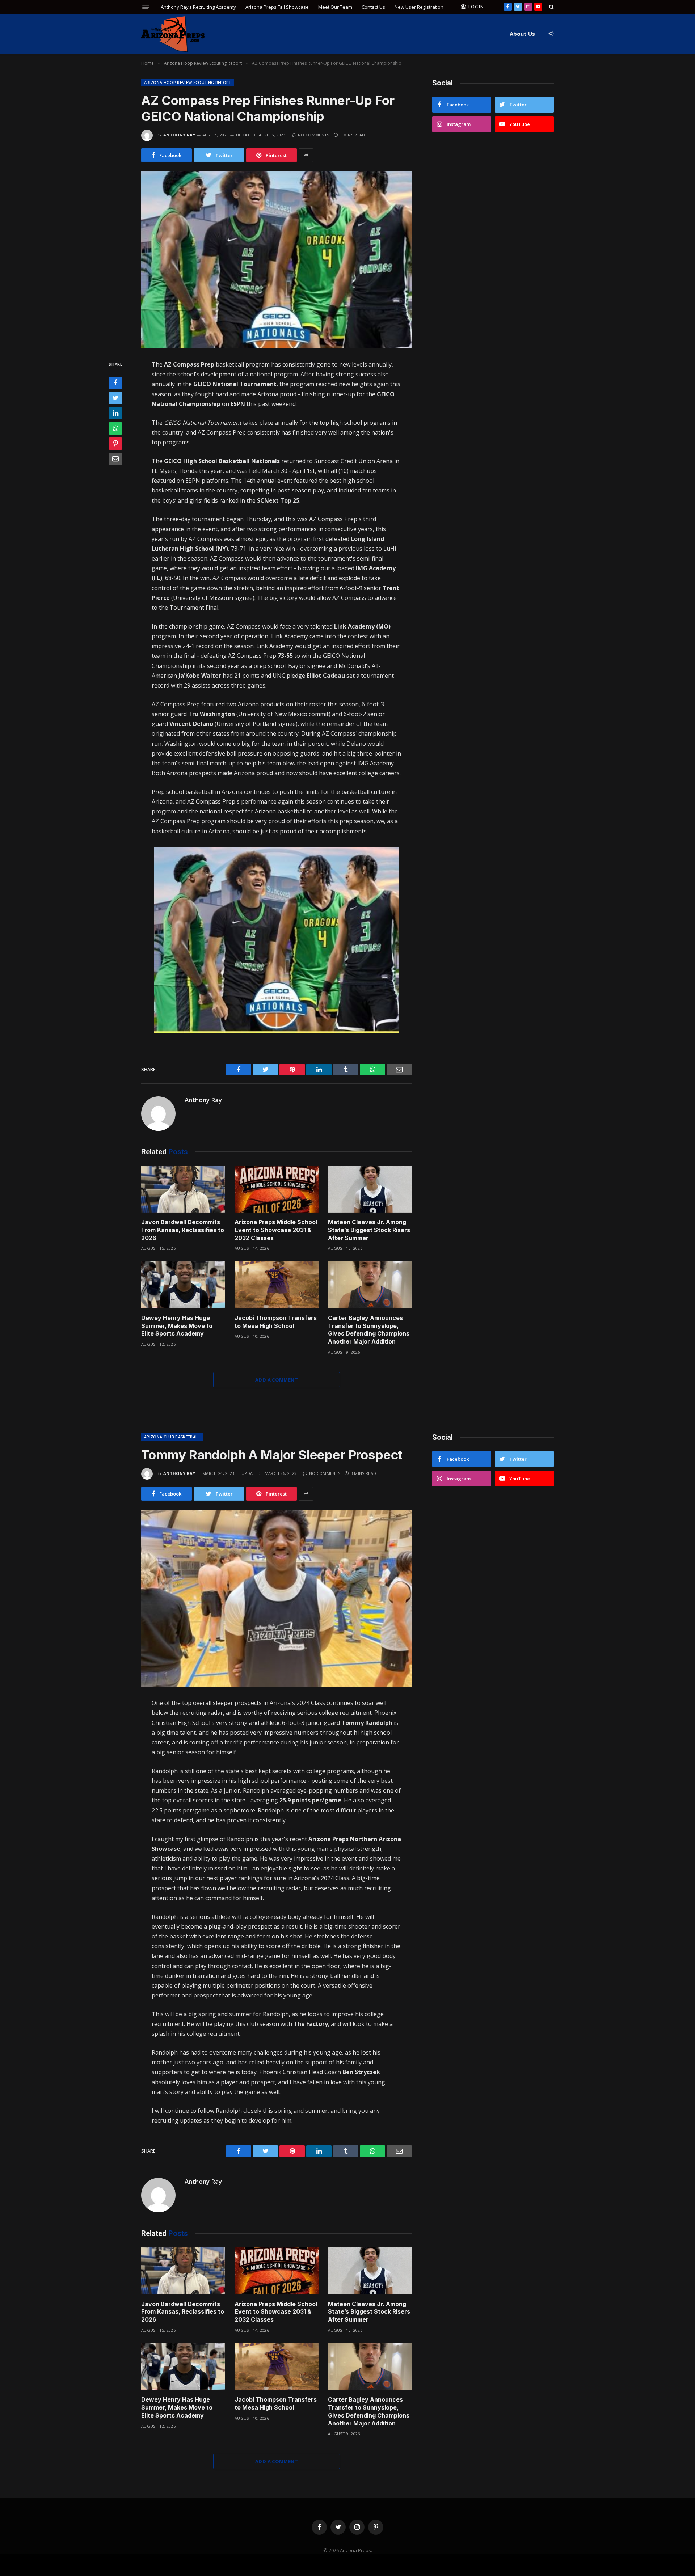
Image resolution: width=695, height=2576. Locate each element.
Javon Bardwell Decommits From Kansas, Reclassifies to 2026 (183, 1230)
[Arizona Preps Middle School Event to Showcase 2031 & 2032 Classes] (277, 1189)
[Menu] (146, 7)
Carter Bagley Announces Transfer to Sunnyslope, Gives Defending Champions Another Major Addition (369, 1330)
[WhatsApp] (115, 428)
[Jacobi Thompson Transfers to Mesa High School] (277, 1285)
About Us (522, 34)
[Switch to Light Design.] (550, 34)
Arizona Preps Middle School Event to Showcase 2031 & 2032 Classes (276, 1230)
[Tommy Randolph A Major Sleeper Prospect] (277, 1598)
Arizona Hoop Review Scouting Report (188, 82)
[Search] (551, 7)
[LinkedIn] (115, 413)
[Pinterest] (115, 444)
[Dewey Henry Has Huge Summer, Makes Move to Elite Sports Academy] (183, 1285)
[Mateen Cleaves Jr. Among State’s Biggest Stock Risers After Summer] (370, 1189)
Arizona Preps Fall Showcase (277, 7)
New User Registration (419, 7)
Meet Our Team (335, 7)
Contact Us (373, 7)
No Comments (314, 135)
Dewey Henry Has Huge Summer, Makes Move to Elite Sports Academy (177, 1326)
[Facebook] (115, 383)
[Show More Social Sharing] (306, 155)
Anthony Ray (179, 135)
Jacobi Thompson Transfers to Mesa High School (276, 1322)
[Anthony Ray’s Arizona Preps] (173, 34)
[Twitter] (115, 398)
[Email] (115, 459)
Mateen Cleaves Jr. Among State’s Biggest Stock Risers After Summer (369, 1230)
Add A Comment (277, 1380)
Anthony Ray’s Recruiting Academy (198, 7)
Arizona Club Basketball (172, 1437)
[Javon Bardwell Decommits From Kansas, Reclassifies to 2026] (183, 1189)
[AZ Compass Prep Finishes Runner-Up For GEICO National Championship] (277, 260)
